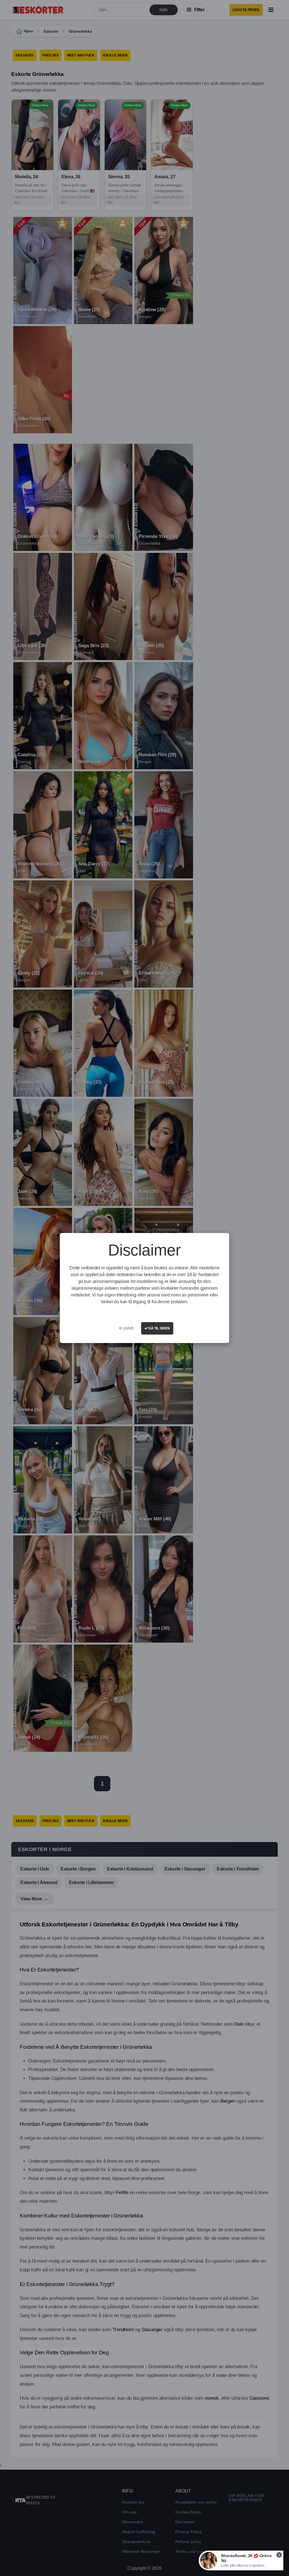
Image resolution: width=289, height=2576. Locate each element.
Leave (128, 1328)
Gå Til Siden (159, 1328)
